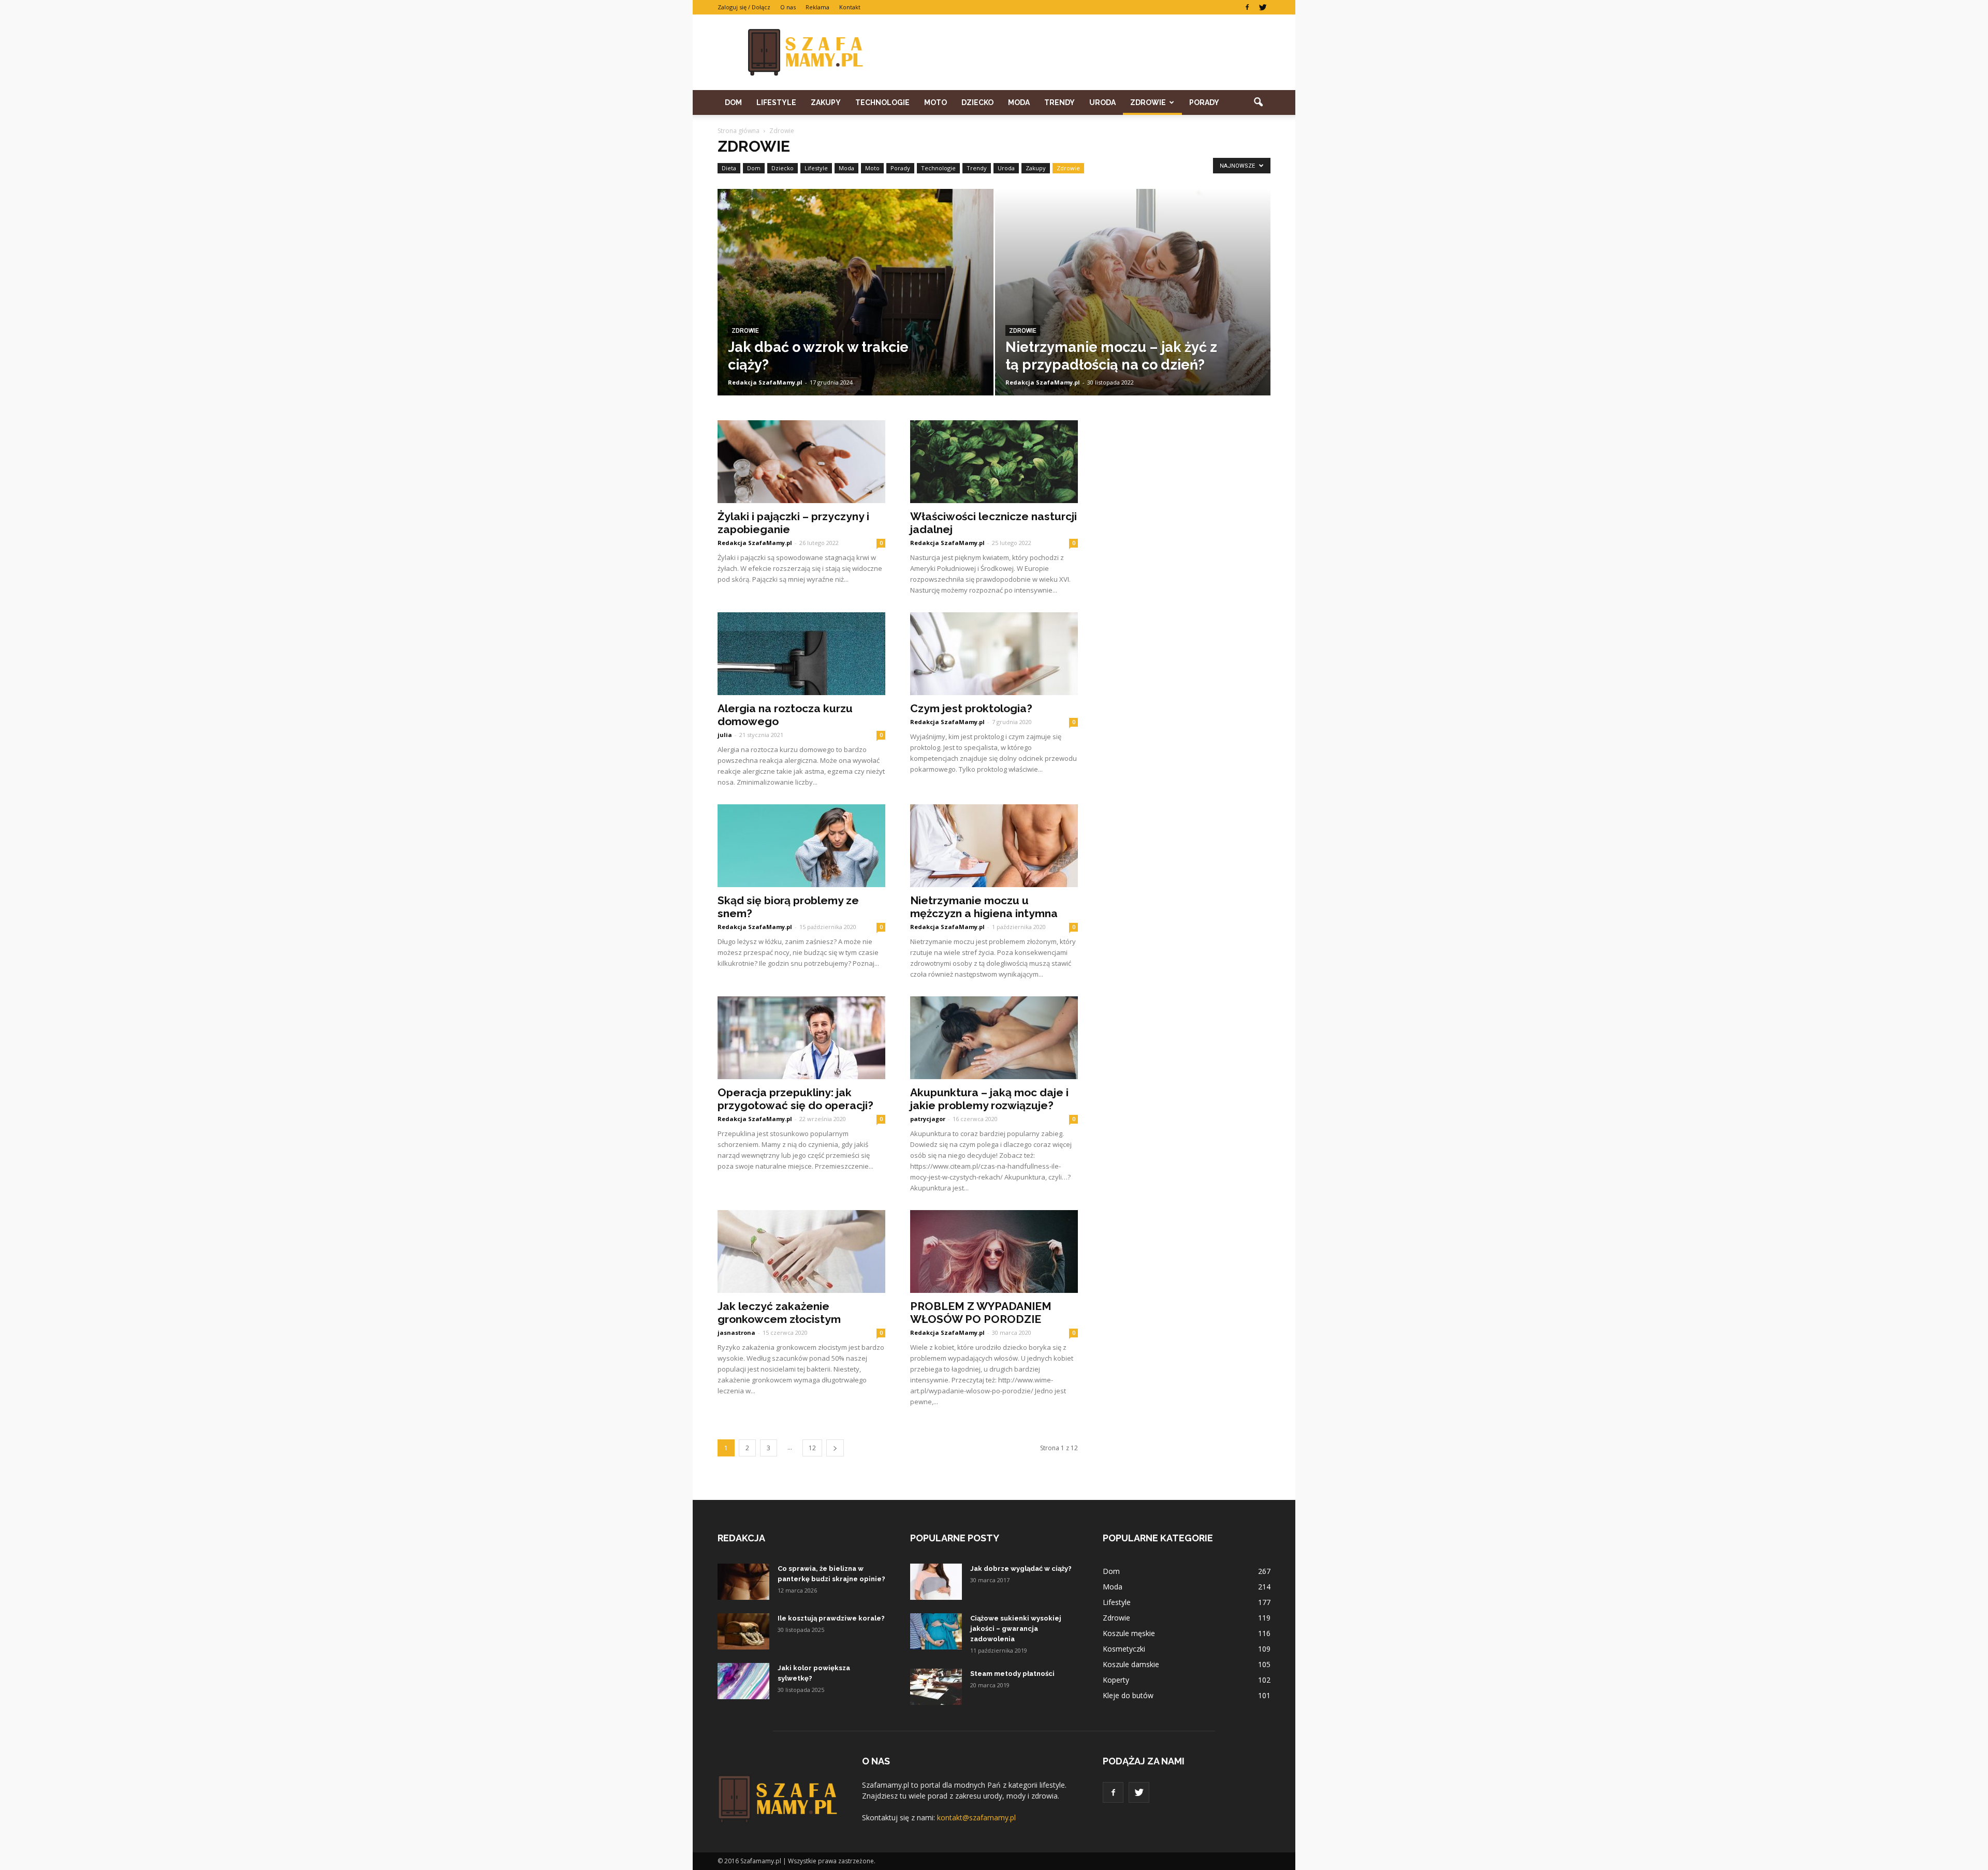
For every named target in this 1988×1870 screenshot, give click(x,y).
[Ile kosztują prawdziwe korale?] (743, 1631)
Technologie (882, 102)
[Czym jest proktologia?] (994, 654)
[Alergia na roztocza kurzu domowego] (801, 654)
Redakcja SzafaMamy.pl (765, 382)
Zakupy (826, 102)
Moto (935, 102)
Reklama (817, 7)
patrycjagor (928, 1119)
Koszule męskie (1129, 1633)
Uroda (1102, 102)
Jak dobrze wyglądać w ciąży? (1021, 1569)
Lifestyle (776, 102)
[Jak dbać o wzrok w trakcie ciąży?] (856, 308)
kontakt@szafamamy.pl (976, 1817)
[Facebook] (1247, 7)
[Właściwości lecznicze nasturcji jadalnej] (994, 462)
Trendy (1059, 102)
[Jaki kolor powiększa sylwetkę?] (743, 1681)
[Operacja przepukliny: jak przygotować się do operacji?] (801, 1038)
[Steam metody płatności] (936, 1687)
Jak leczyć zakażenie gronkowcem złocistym (779, 1313)
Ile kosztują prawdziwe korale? (831, 1618)
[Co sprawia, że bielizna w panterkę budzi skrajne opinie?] (743, 1582)
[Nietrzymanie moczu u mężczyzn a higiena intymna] (994, 846)
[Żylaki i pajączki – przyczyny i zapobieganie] (801, 462)
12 (812, 1448)
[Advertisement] (1082, 52)
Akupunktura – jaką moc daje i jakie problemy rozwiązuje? (989, 1099)
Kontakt (850, 7)
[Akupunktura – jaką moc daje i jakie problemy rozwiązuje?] (994, 1038)
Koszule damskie (1131, 1664)
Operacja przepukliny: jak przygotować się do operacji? (795, 1099)
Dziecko (977, 102)
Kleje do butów (1128, 1695)
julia (725, 735)
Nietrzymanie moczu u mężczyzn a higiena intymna (984, 907)
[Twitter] (1263, 7)
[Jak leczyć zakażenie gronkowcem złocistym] (801, 1251)
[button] (1258, 102)
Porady (1204, 102)
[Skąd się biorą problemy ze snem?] (801, 846)
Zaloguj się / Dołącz (744, 7)
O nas (788, 7)
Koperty (1116, 1680)
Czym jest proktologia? (971, 708)
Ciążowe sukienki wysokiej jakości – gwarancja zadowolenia (1016, 1629)
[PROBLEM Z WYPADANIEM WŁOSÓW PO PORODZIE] (994, 1251)
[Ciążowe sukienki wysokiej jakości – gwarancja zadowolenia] (936, 1631)
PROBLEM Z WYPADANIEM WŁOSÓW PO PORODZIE (981, 1313)
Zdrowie (1148, 102)
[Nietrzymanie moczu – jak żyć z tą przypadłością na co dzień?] (1133, 308)
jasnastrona (736, 1332)
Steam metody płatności (1012, 1674)
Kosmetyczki (1124, 1649)
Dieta (729, 168)
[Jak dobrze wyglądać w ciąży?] (936, 1582)
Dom (733, 102)
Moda (1019, 102)
